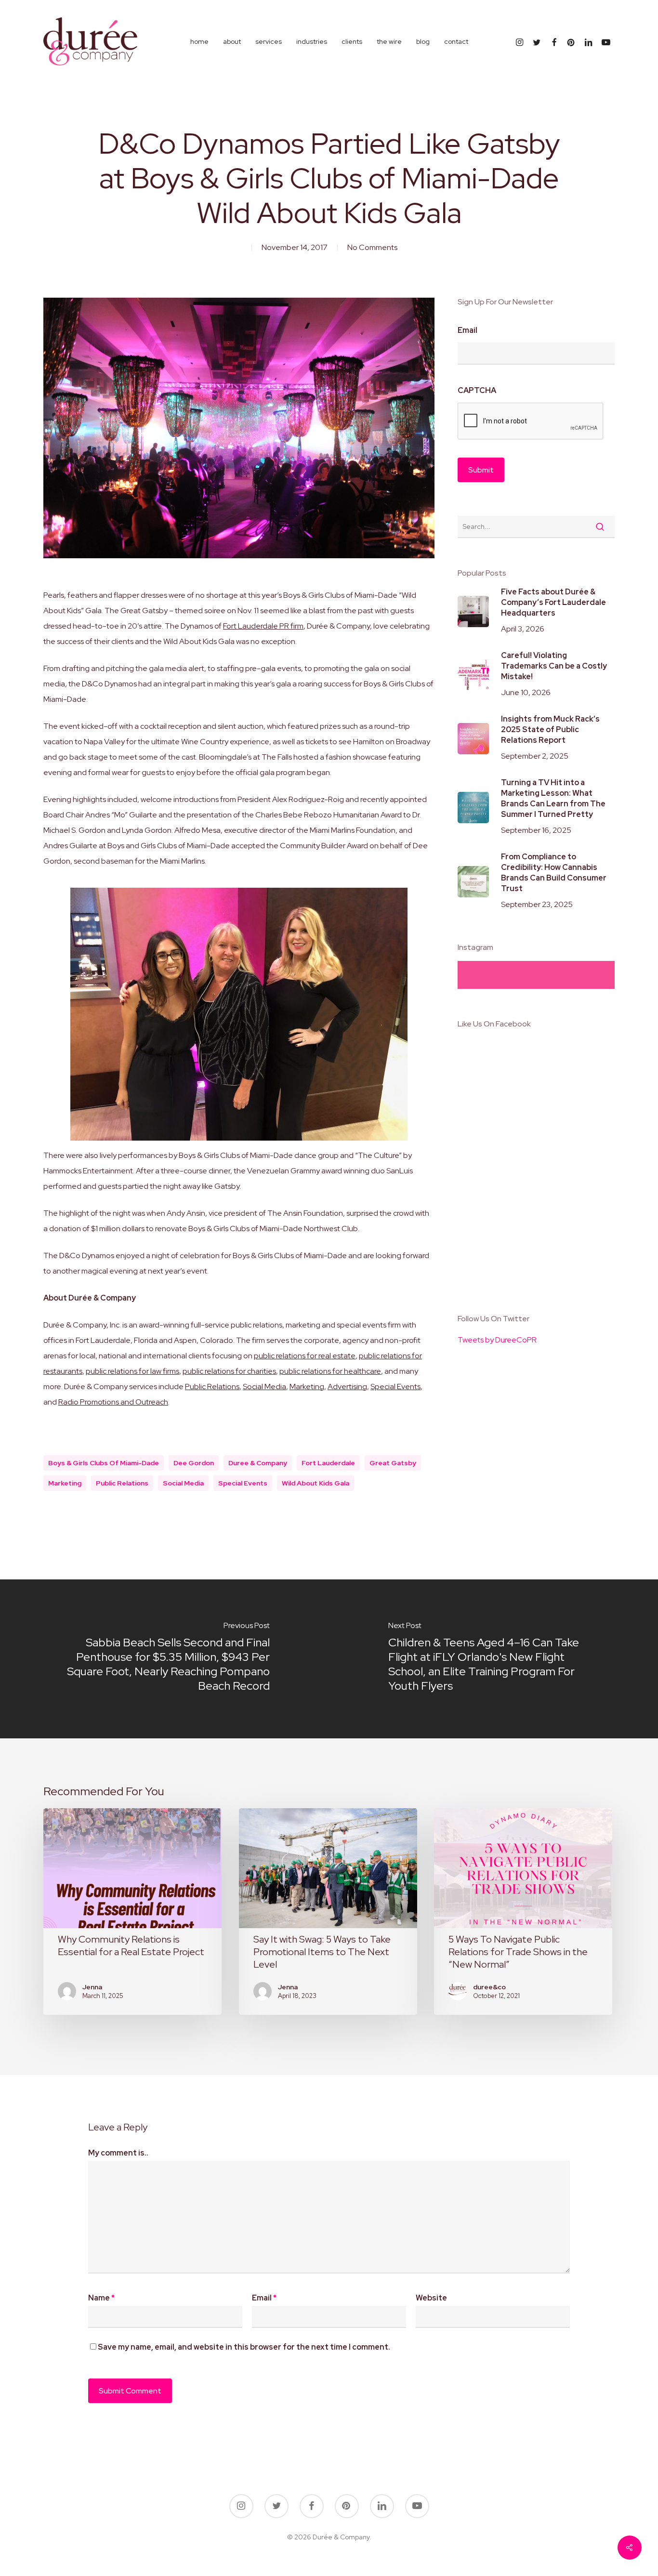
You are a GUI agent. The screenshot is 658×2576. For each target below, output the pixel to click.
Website (431, 2298)
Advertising (347, 1387)
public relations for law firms (132, 1371)
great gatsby (393, 1463)
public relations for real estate (305, 1356)
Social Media (264, 1387)
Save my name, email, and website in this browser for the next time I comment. (244, 2347)
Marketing (307, 1387)
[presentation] (531, 421)
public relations (122, 1483)
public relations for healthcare (330, 1371)
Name (101, 2298)
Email (467, 330)
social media (183, 1483)
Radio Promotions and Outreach (113, 1402)
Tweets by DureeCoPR (497, 1340)
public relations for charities (229, 1371)
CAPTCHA (477, 391)
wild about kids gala (316, 1483)
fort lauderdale (328, 1463)
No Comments (372, 247)
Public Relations (212, 1387)
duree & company (258, 1463)
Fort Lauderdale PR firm (263, 626)
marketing (65, 1483)
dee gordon (194, 1463)
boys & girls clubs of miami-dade (104, 1463)
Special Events (395, 1387)
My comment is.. (118, 2153)
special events (243, 1483)
